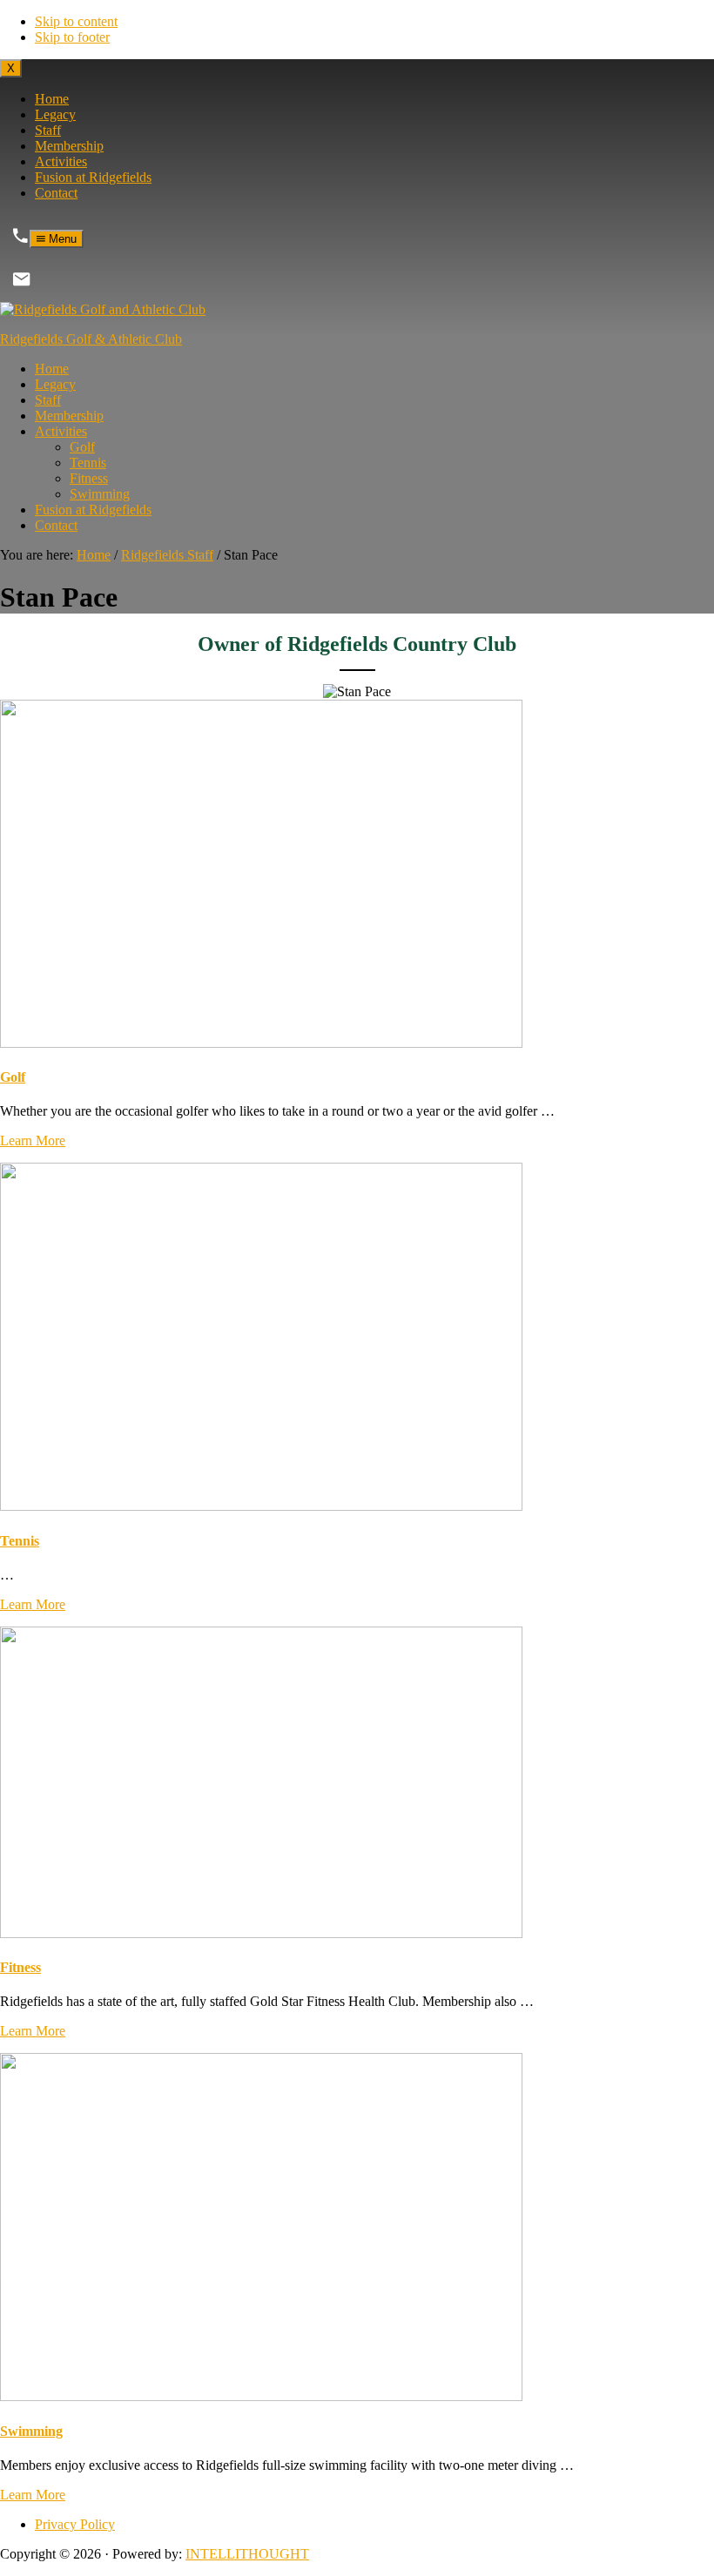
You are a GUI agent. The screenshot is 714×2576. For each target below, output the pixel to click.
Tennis (20, 1541)
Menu (61, 239)
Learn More (33, 1140)
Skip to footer (72, 37)
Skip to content (76, 21)
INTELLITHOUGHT (247, 2554)
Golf (13, 1077)
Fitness (20, 1967)
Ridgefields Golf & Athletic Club (91, 339)
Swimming (31, 2431)
